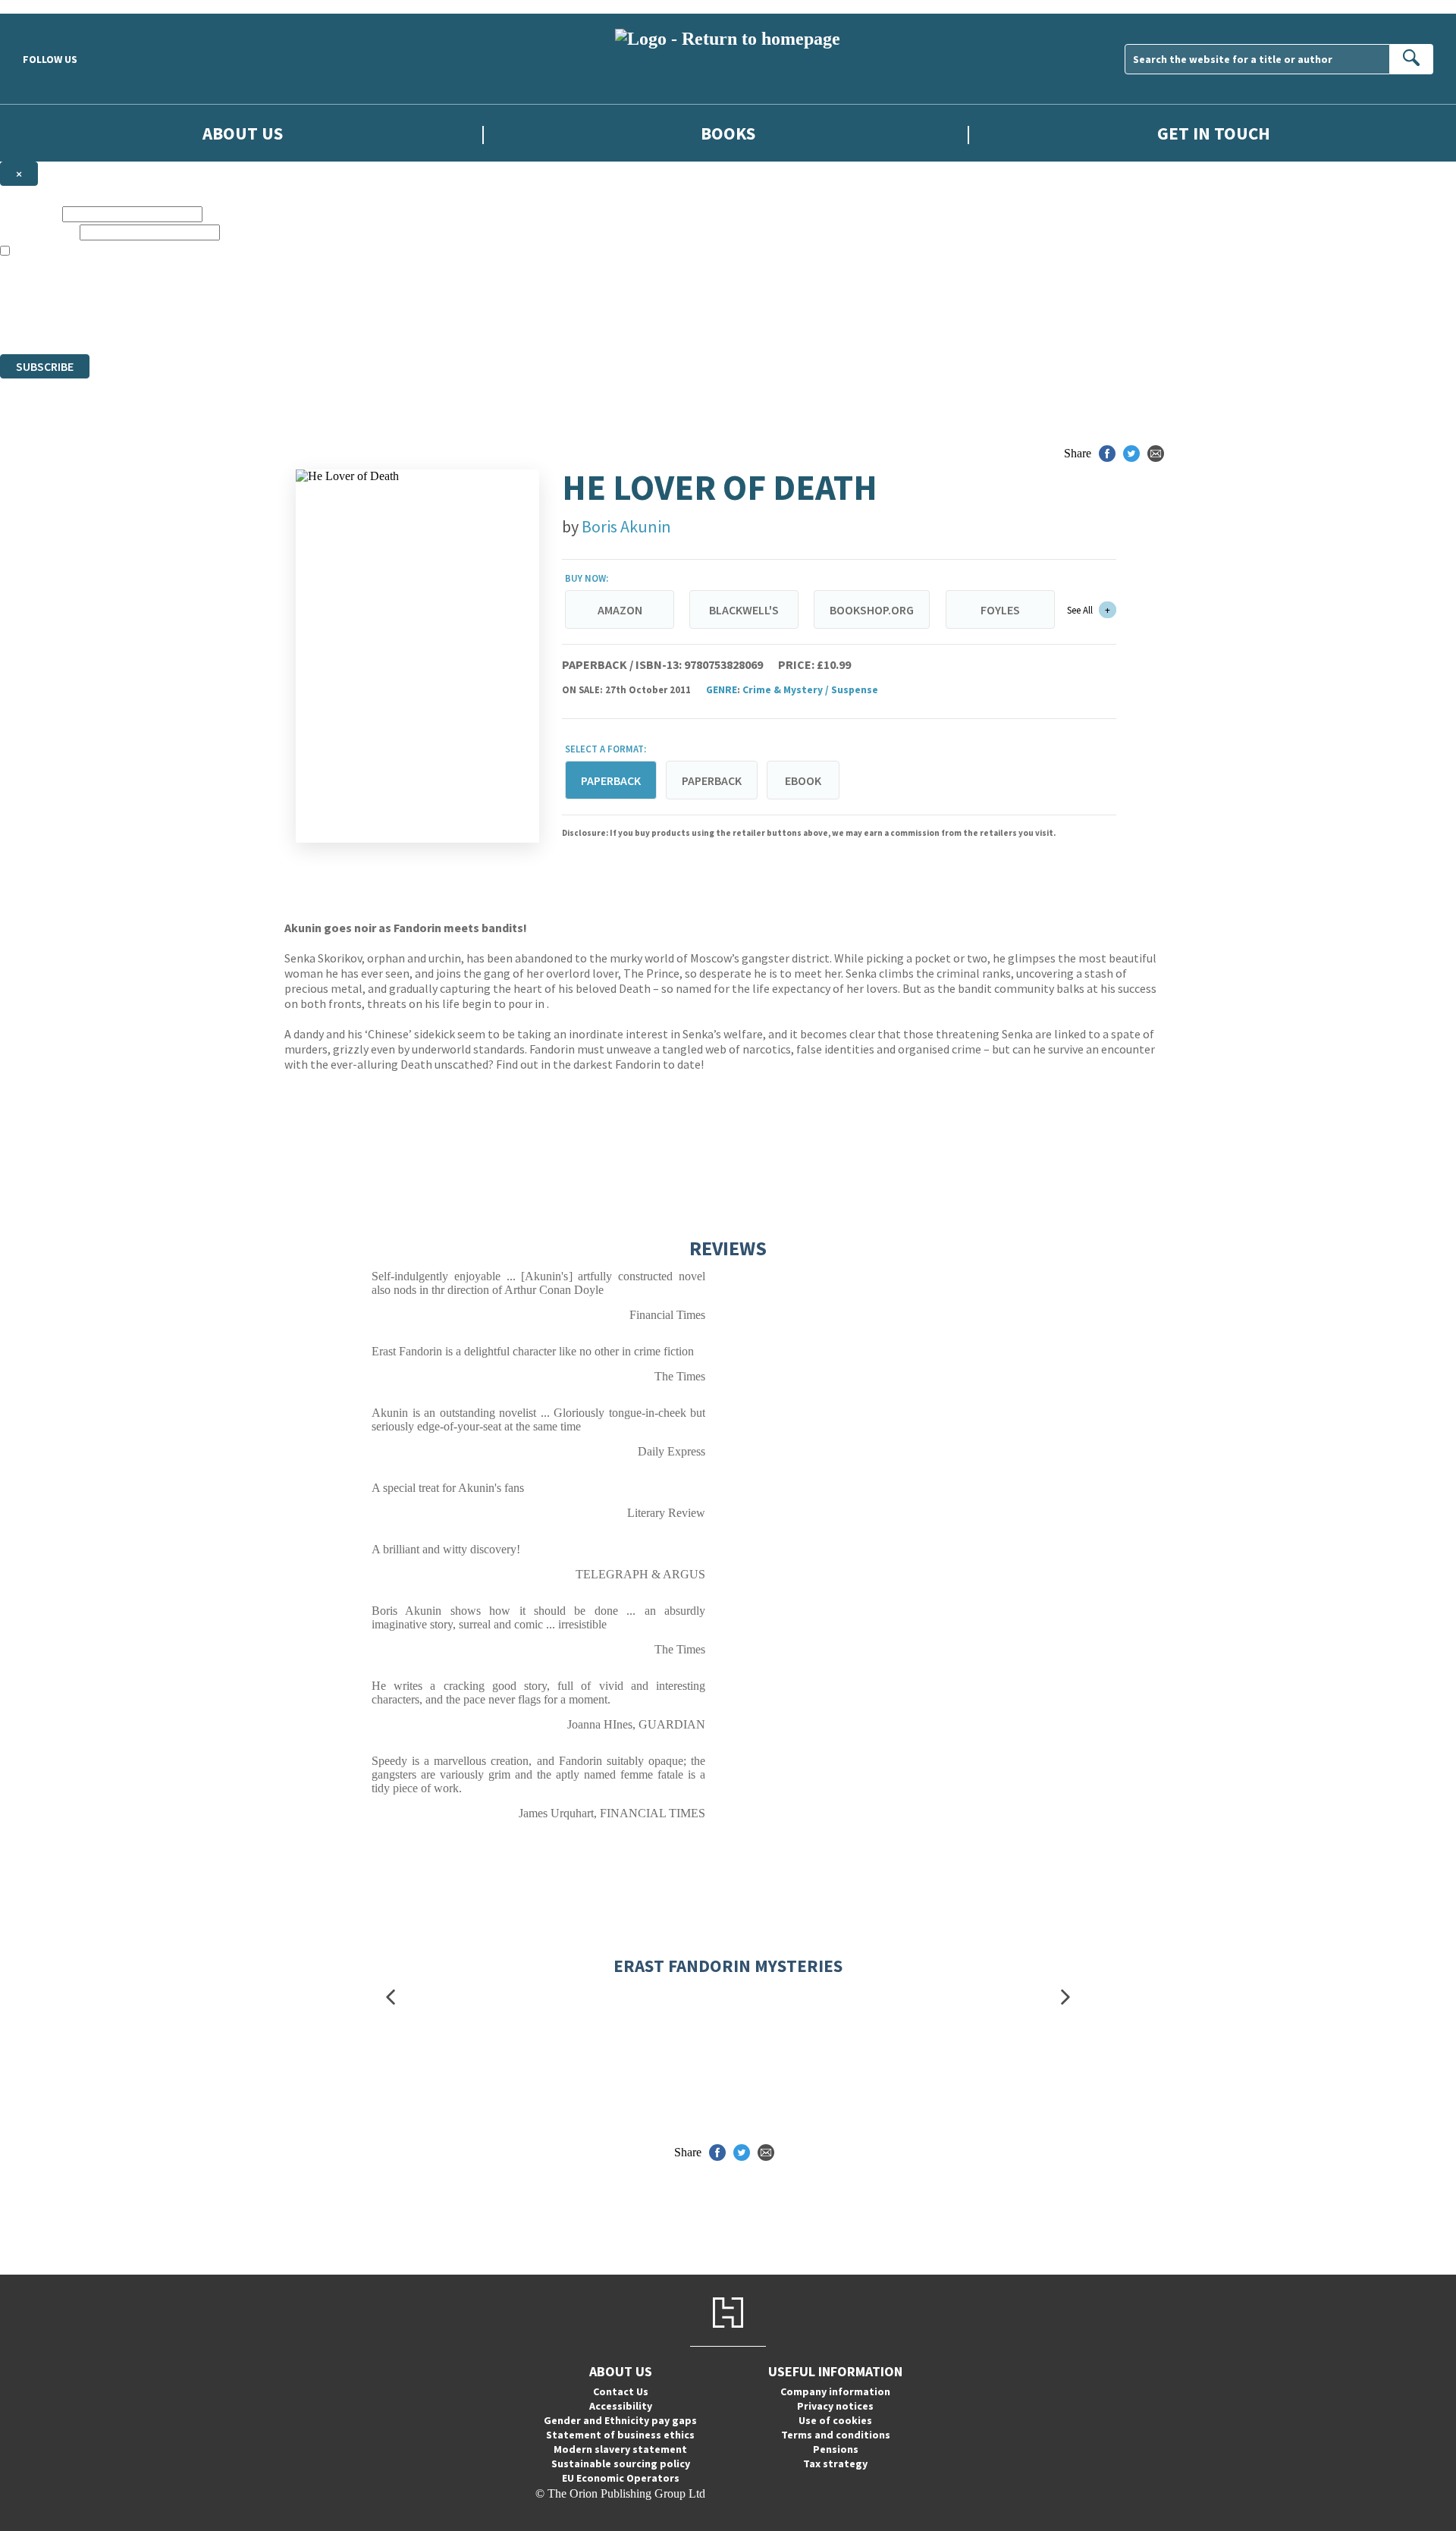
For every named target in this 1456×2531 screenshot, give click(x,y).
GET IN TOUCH (1214, 133)
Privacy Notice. (300, 320)
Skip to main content (49, 6)
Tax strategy (835, 2463)
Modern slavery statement (620, 2449)
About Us (243, 133)
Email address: (38, 232)
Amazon (620, 610)
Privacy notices (835, 2406)
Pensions (836, 2449)
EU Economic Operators (621, 2478)
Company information (835, 2391)
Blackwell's (744, 610)
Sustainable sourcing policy (621, 2463)
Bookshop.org (872, 610)
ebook (803, 780)
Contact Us (621, 2391)
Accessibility (621, 2406)
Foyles (1000, 610)
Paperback (712, 780)
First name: (30, 214)
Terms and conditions (836, 2435)
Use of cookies (835, 2420)
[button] (391, 1997)
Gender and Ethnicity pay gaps (620, 2420)
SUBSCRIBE (45, 366)
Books (728, 133)
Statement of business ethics (620, 2435)
